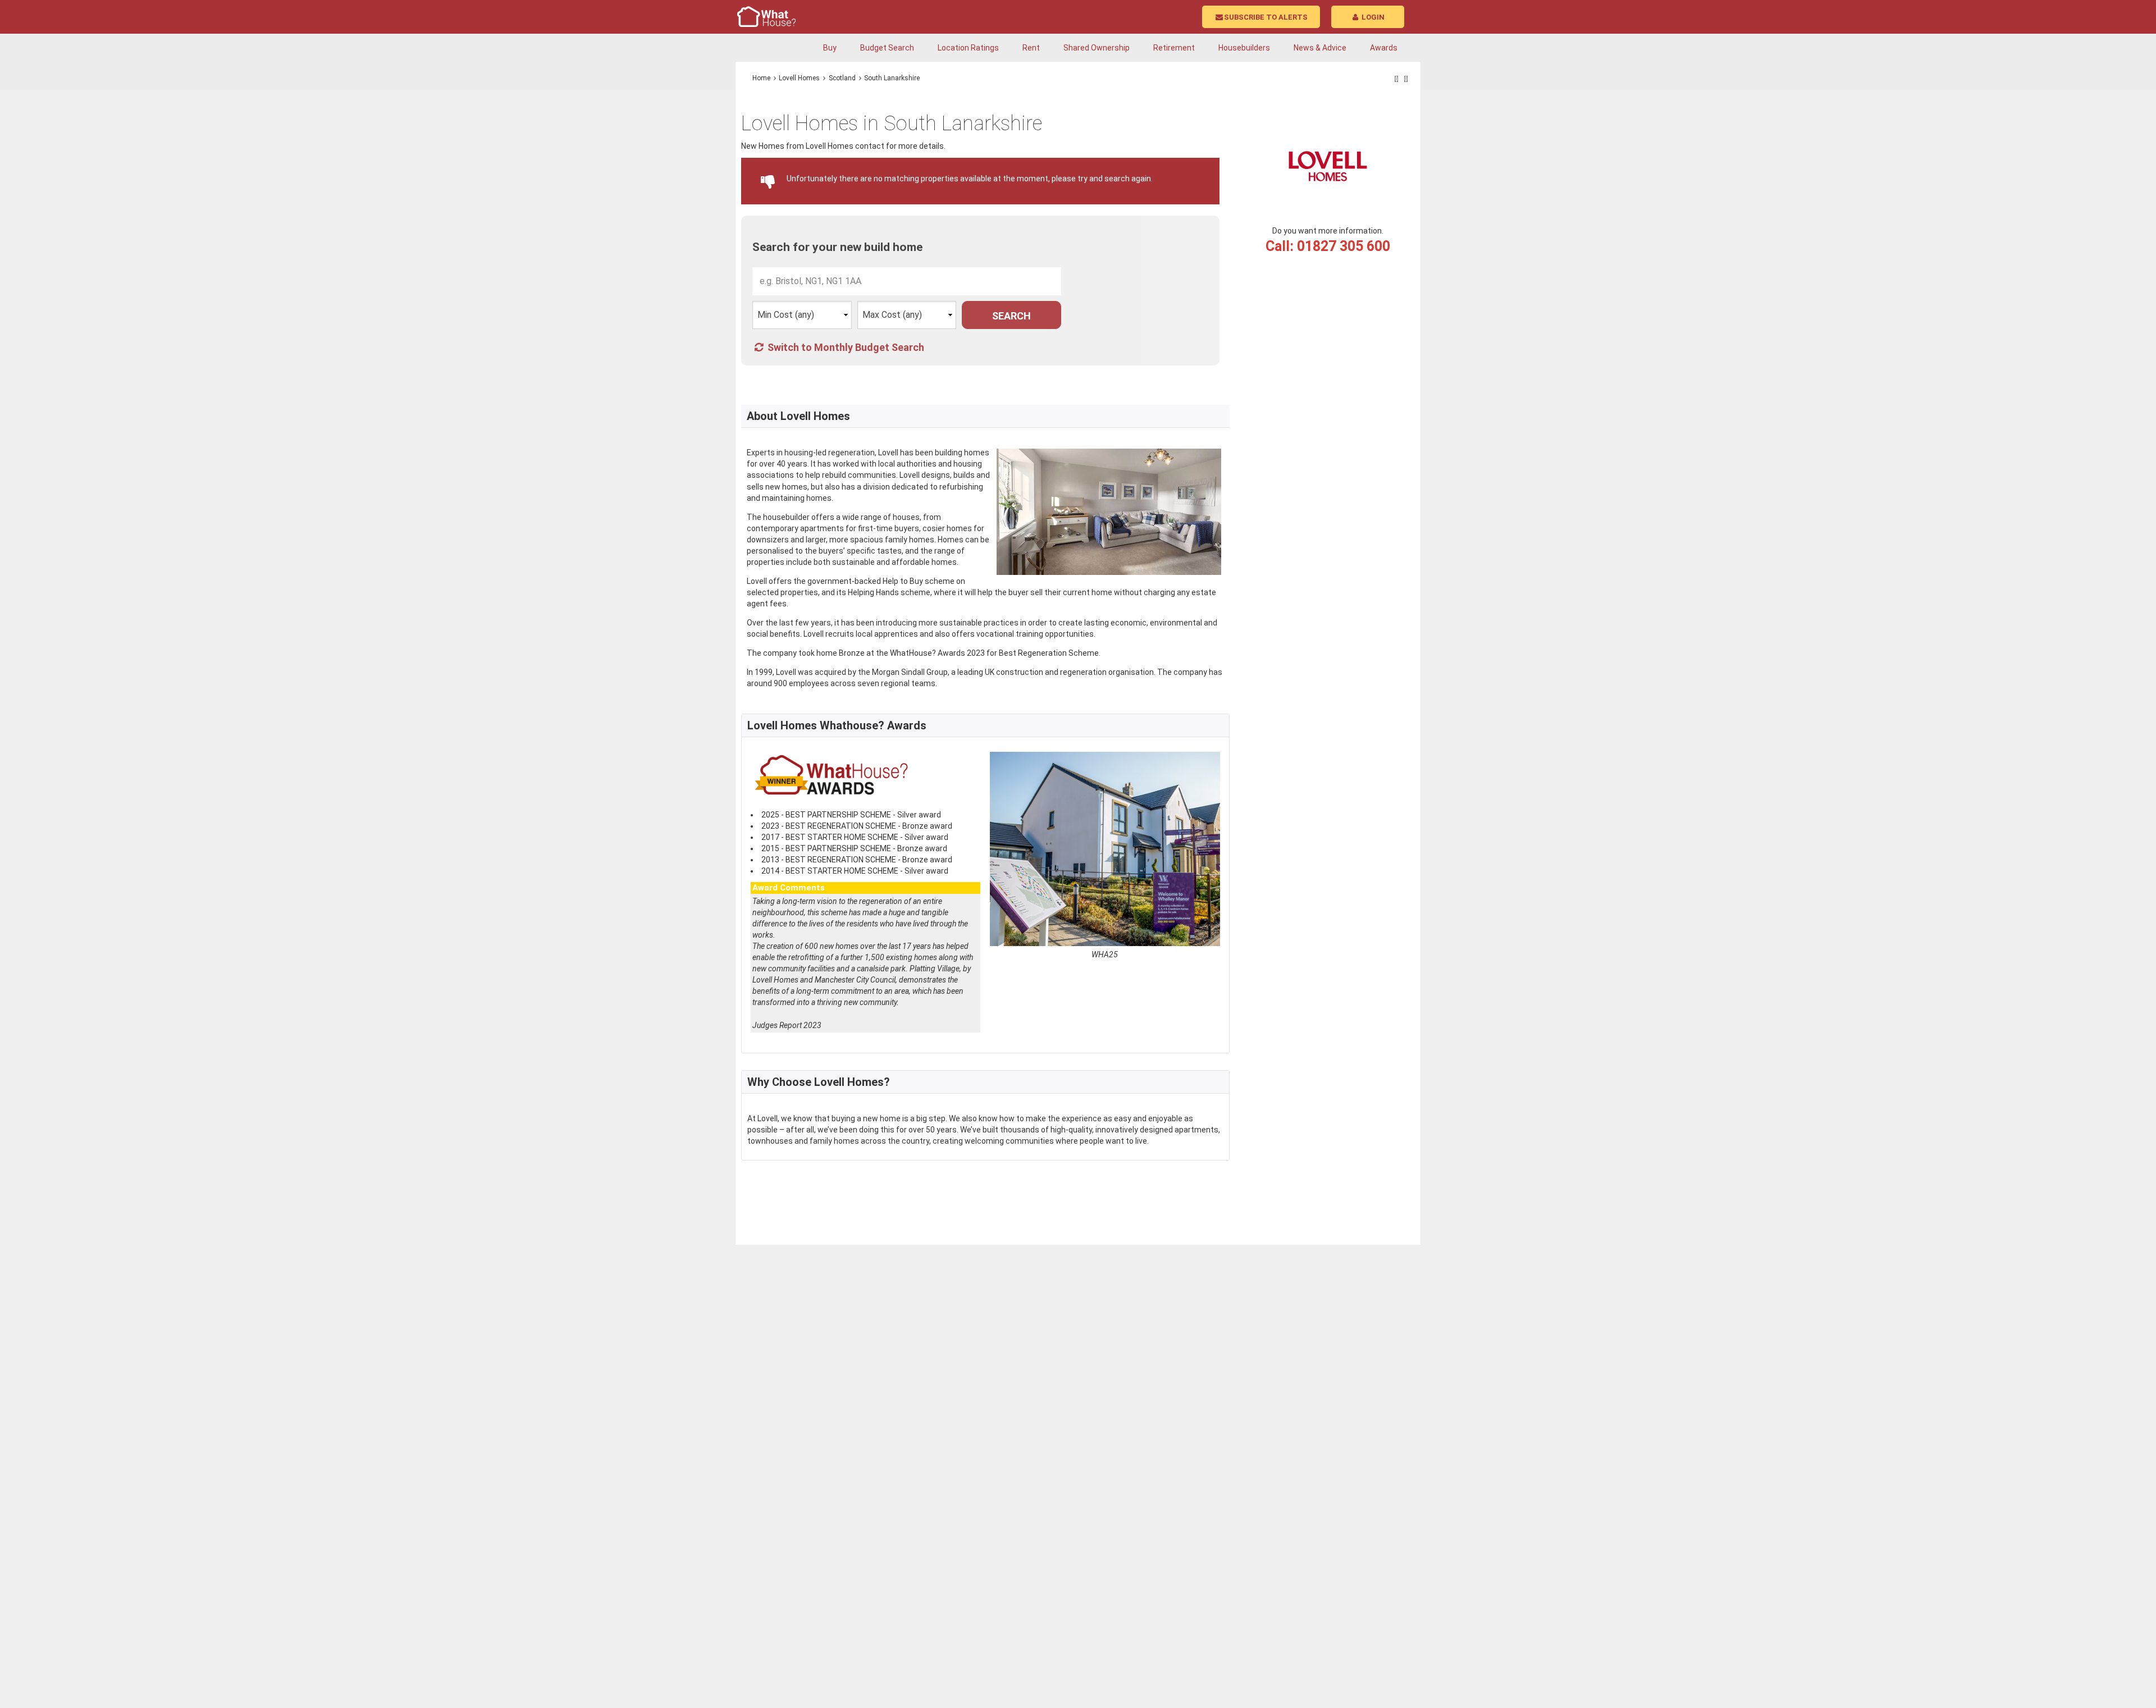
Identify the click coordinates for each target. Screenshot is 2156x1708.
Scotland (842, 78)
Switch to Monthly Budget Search (845, 347)
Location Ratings (968, 48)
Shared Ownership (1097, 48)
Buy (830, 48)
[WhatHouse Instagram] (1406, 79)
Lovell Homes (799, 78)
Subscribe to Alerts (1266, 17)
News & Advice (1320, 48)
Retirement (1174, 48)
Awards (1384, 48)
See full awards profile (793, 1038)
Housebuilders (1244, 48)
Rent (1031, 48)
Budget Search (887, 48)
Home (761, 78)
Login (1372, 17)
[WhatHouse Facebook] (1397, 79)
